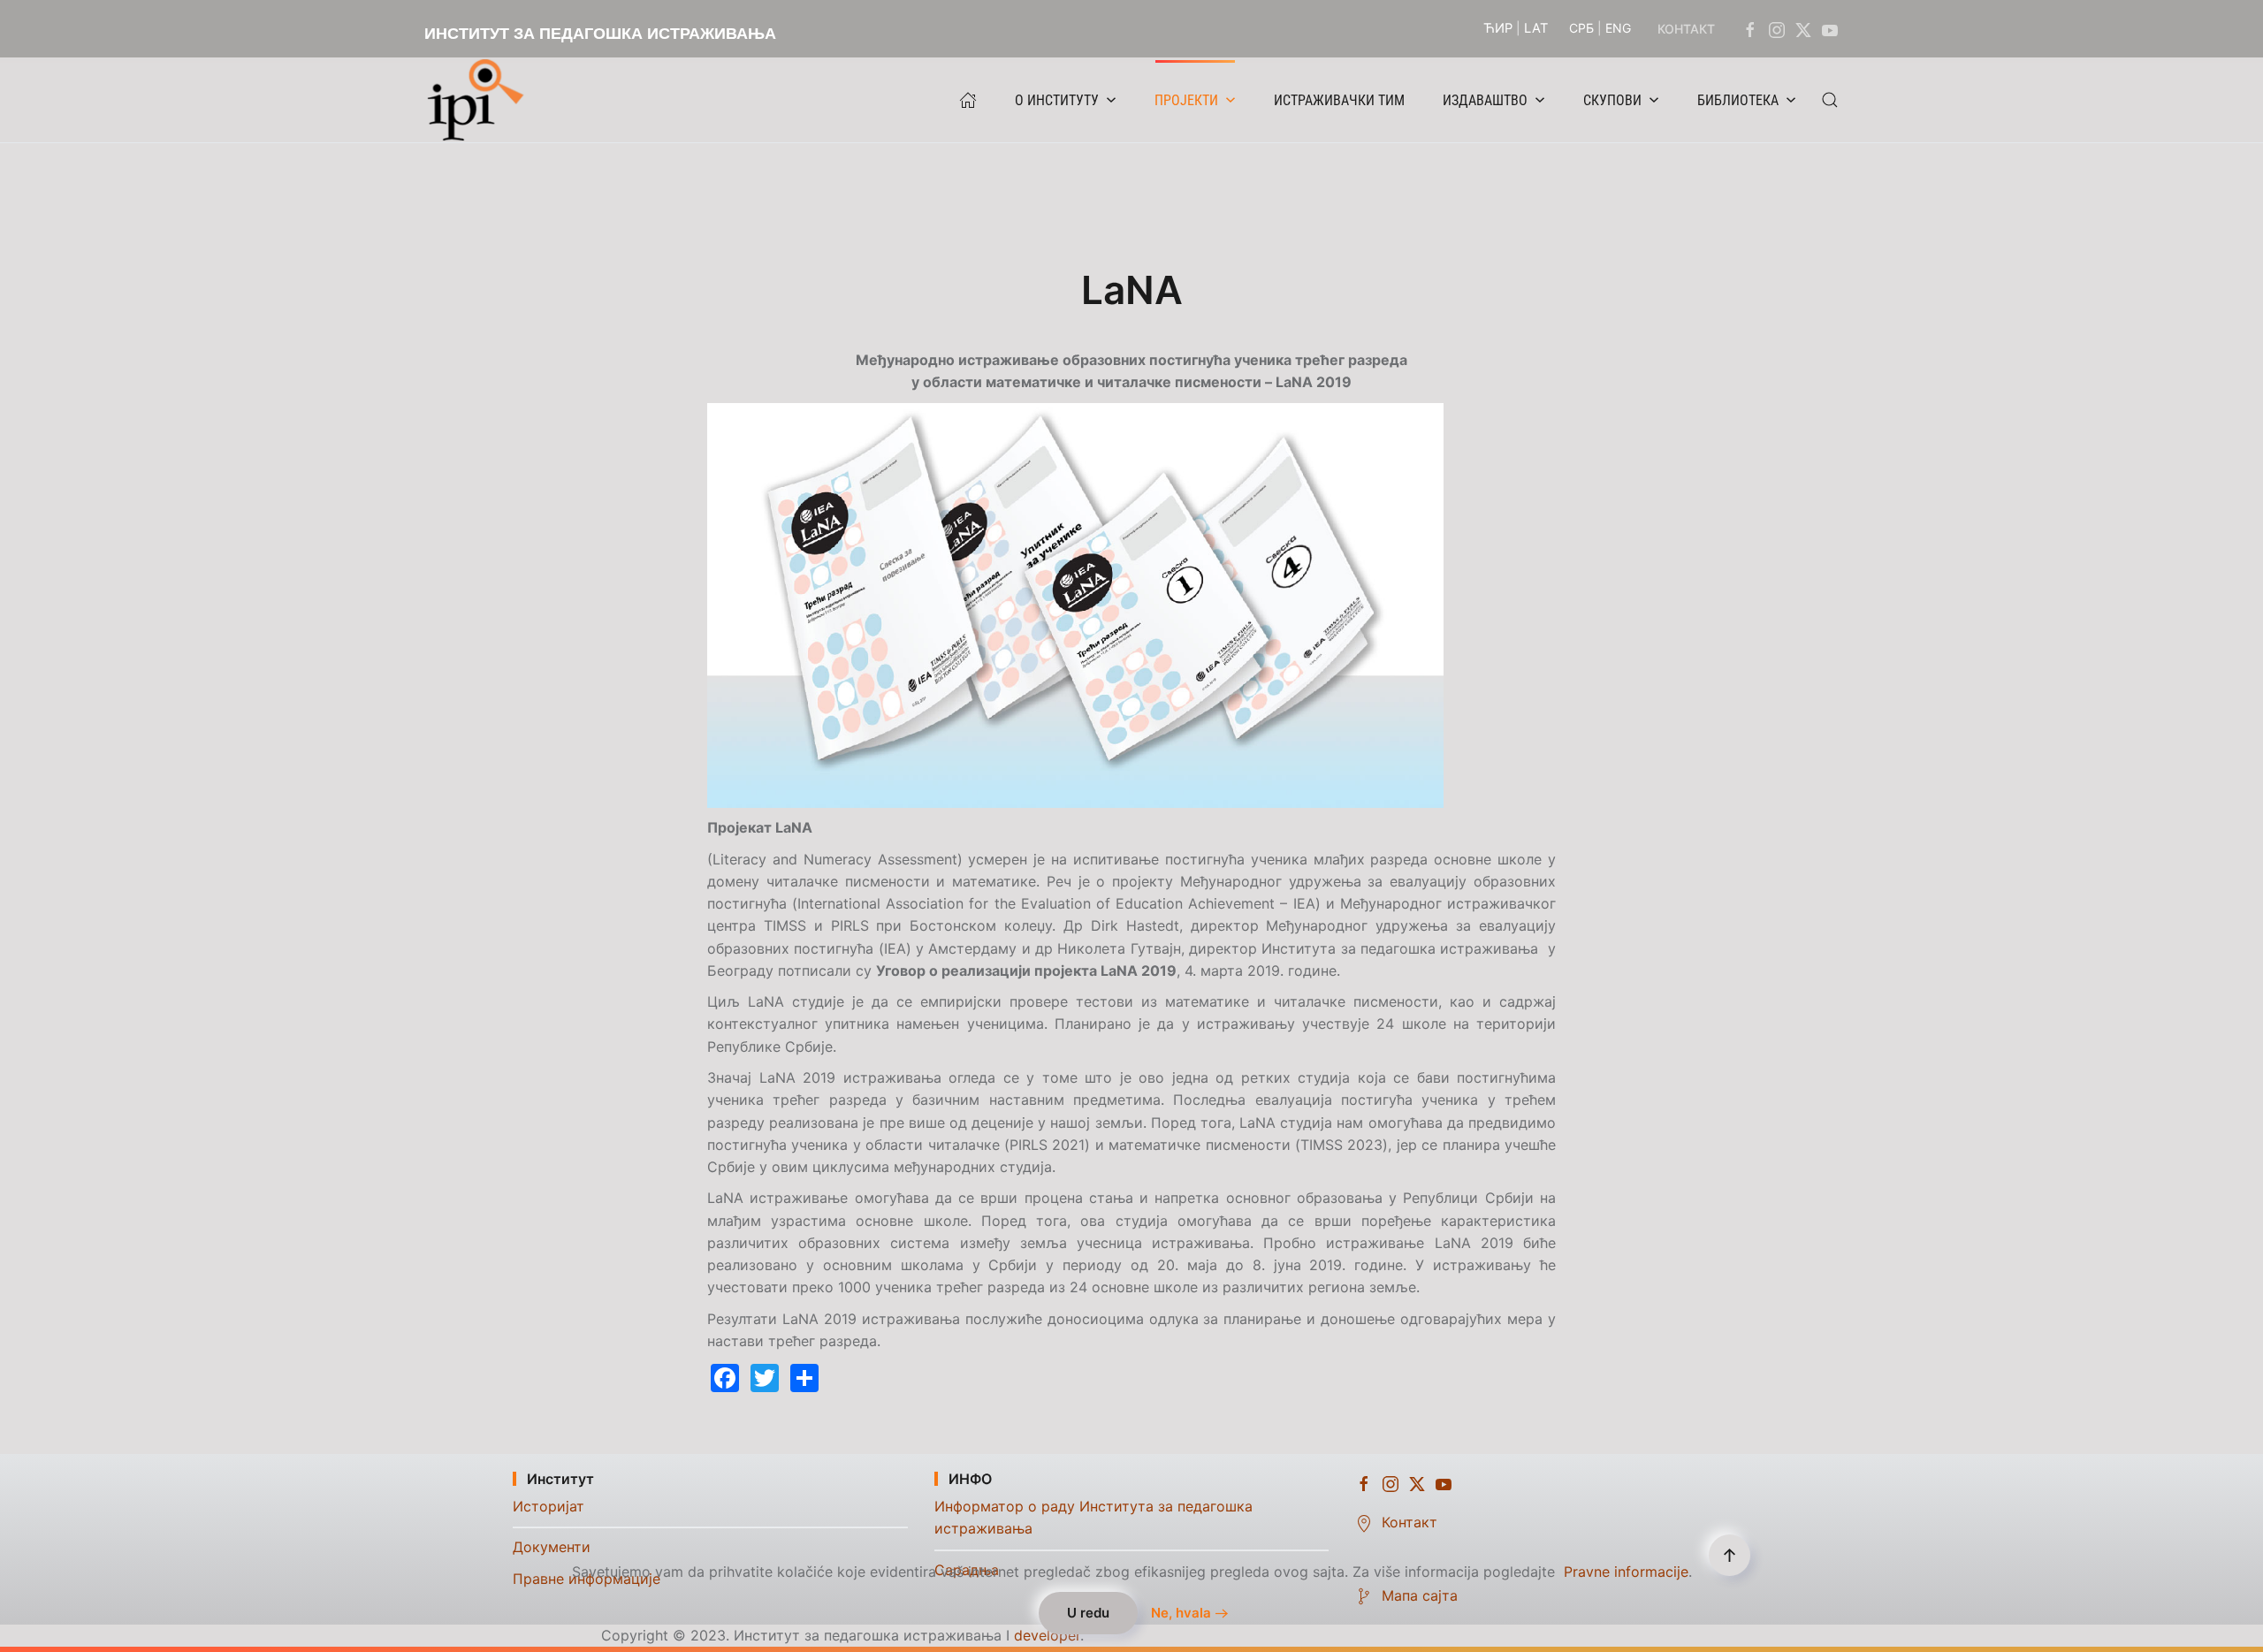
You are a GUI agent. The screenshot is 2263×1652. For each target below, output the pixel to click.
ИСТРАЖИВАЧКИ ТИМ (1339, 100)
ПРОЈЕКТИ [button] (1186, 100)
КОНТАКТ (1686, 29)
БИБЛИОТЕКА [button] (1738, 100)
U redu (1088, 1613)
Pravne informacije (1626, 1572)
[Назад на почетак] (480, 100)
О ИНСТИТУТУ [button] (1057, 100)
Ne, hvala (1181, 1613)
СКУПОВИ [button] (1612, 100)
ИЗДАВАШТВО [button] (1485, 100)
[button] (1830, 100)
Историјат (549, 1506)
